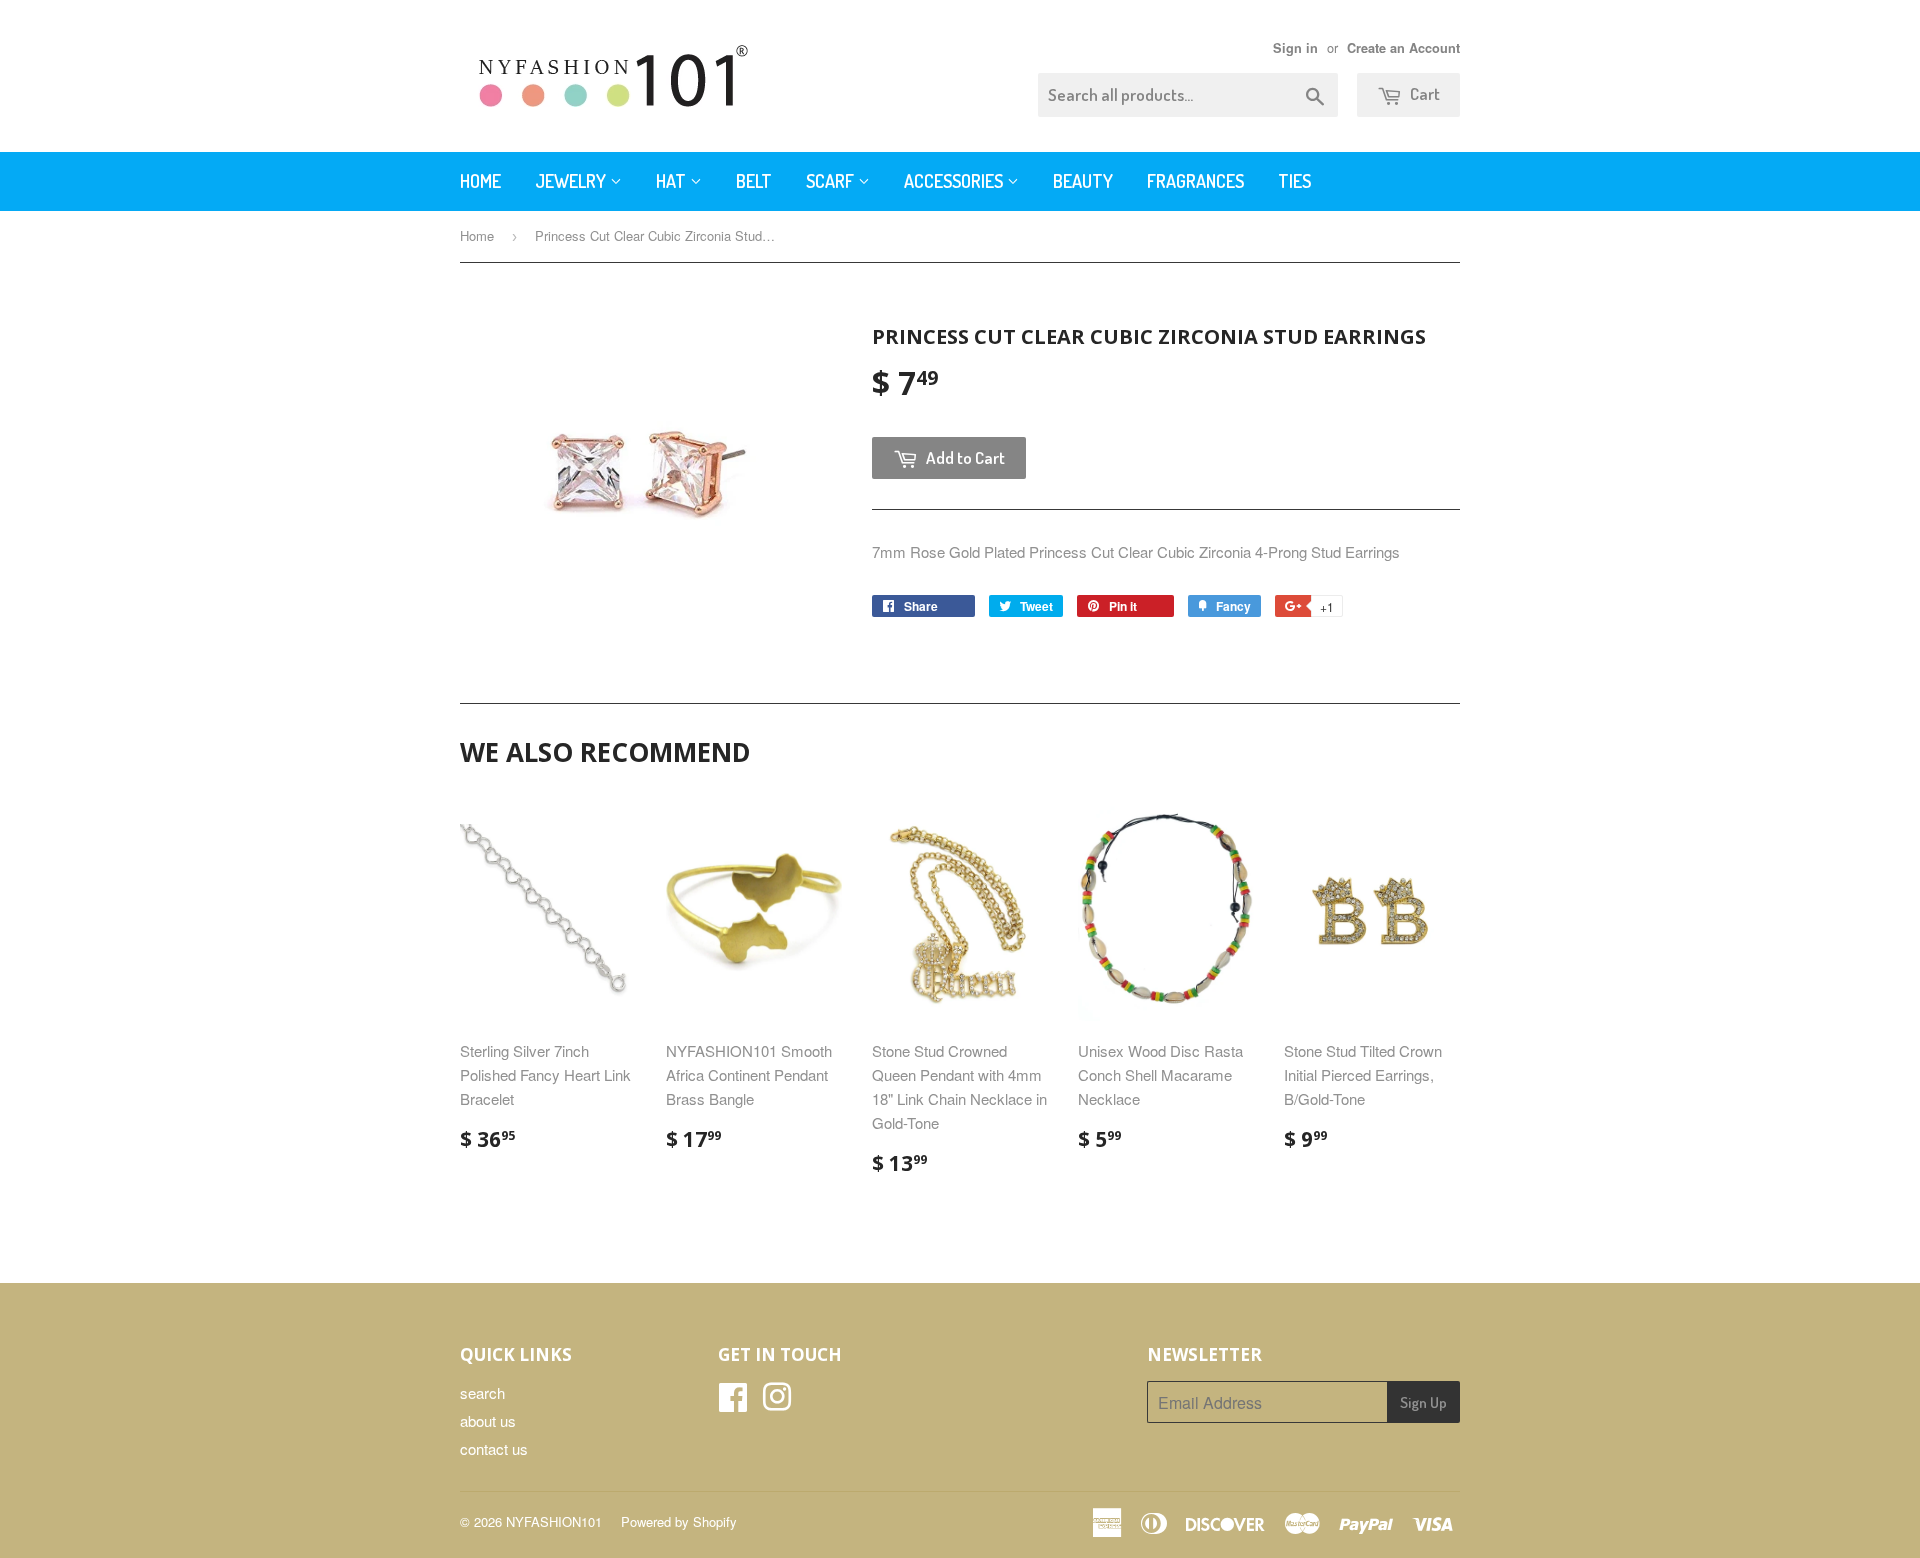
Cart (1423, 93)
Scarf (832, 181)
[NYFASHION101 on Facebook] (733, 1402)
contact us (494, 1448)
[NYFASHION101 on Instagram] (777, 1402)
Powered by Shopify (679, 1521)
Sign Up (1423, 1402)
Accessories (955, 181)
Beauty (1083, 181)
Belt (754, 181)
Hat (673, 181)
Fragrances (1195, 181)
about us (488, 1420)
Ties (1294, 181)
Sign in (1295, 48)
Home (480, 181)
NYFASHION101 (554, 1521)
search (482, 1392)
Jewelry (572, 181)
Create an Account (1403, 48)
